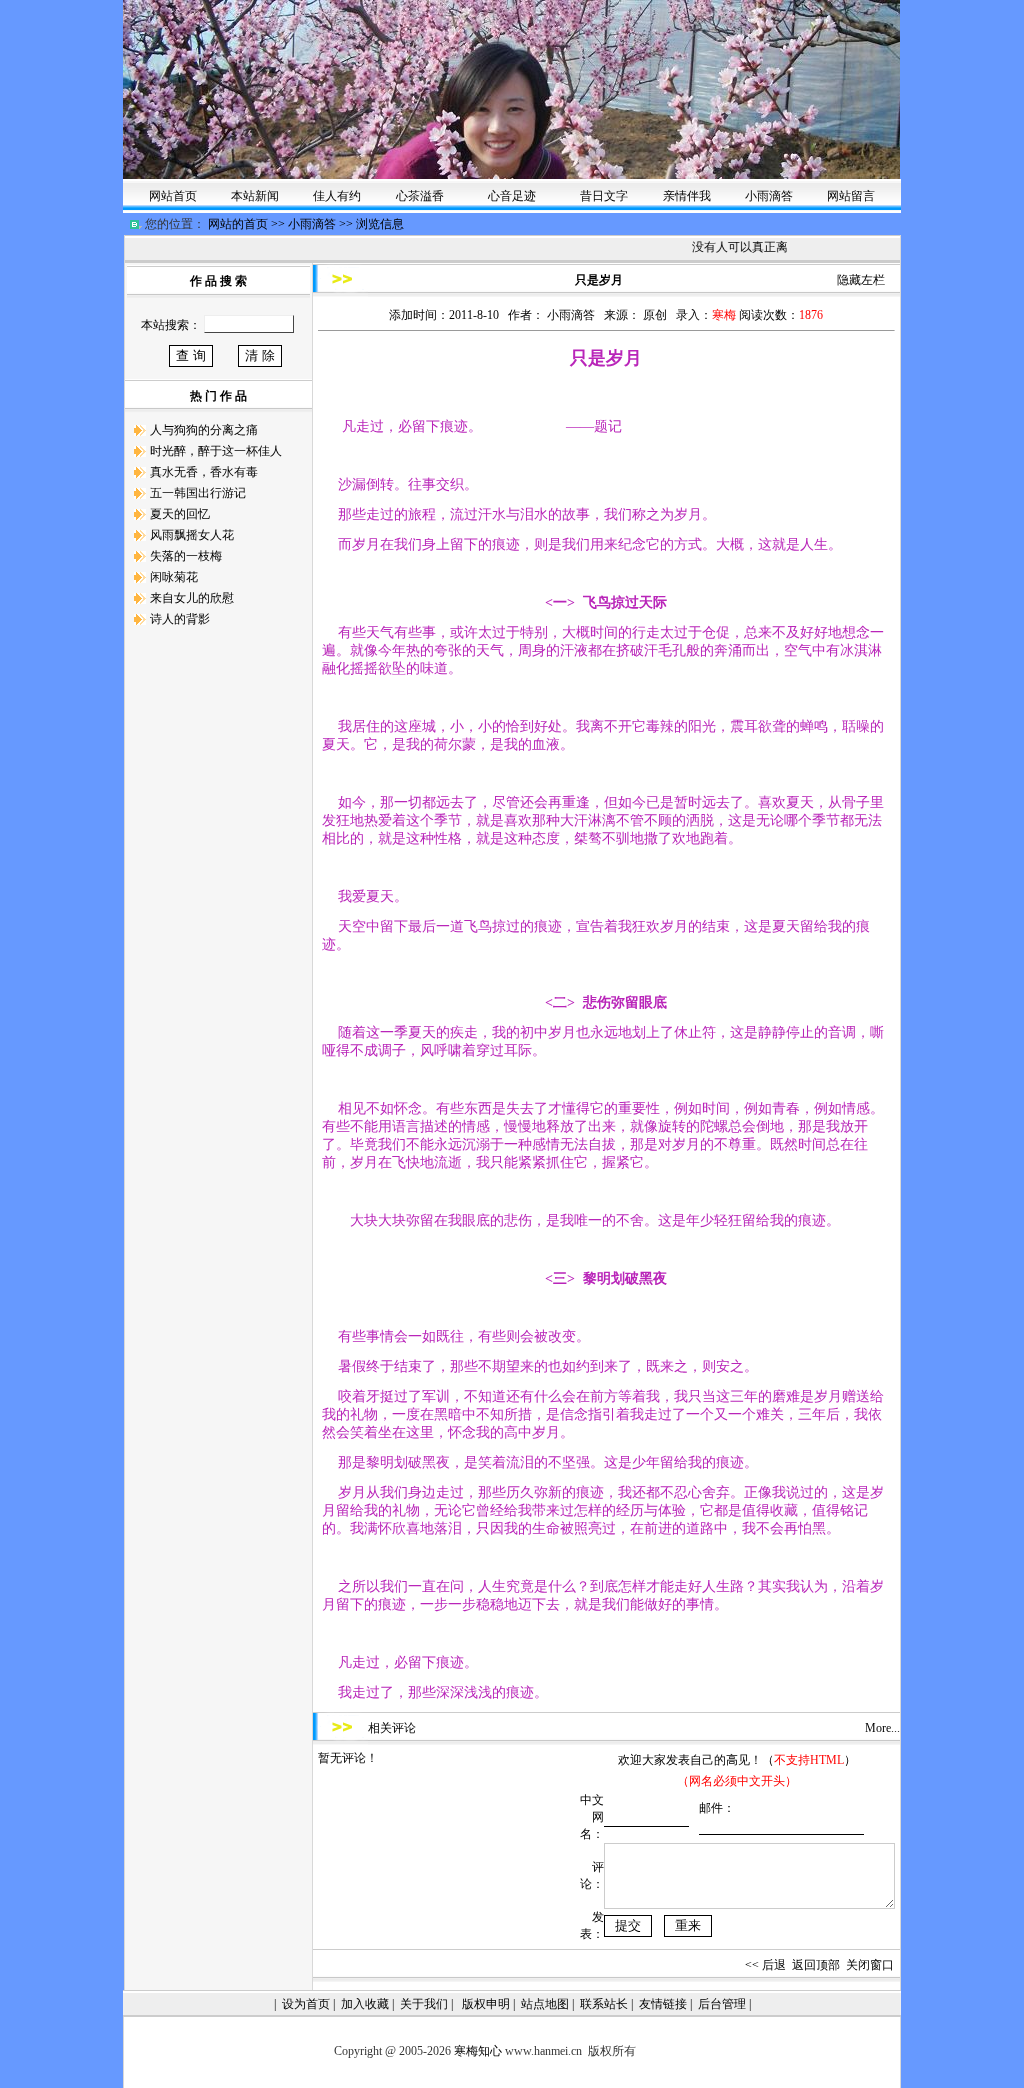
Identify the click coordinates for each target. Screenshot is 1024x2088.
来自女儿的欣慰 (192, 598)
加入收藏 (365, 2004)
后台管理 (722, 2004)
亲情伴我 (687, 196)
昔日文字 (604, 196)
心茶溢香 (420, 196)
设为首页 (306, 2004)
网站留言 (851, 196)
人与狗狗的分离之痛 (204, 430)
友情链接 (663, 2004)
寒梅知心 (478, 2051)
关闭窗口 (870, 1965)
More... (882, 1728)
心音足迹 (518, 196)
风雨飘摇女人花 (192, 535)
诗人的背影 (180, 619)
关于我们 (424, 2004)
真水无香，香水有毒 (204, 472)
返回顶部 (816, 1965)
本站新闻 (255, 196)
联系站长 (604, 2004)
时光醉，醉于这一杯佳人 (216, 451)
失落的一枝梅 (186, 556)
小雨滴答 (769, 196)
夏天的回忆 (180, 514)
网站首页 (173, 196)
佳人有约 (337, 196)
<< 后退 (765, 1965)
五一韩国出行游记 (198, 493)
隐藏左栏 (861, 280)
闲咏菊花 (174, 577)
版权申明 (486, 2004)
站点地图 (545, 2004)
